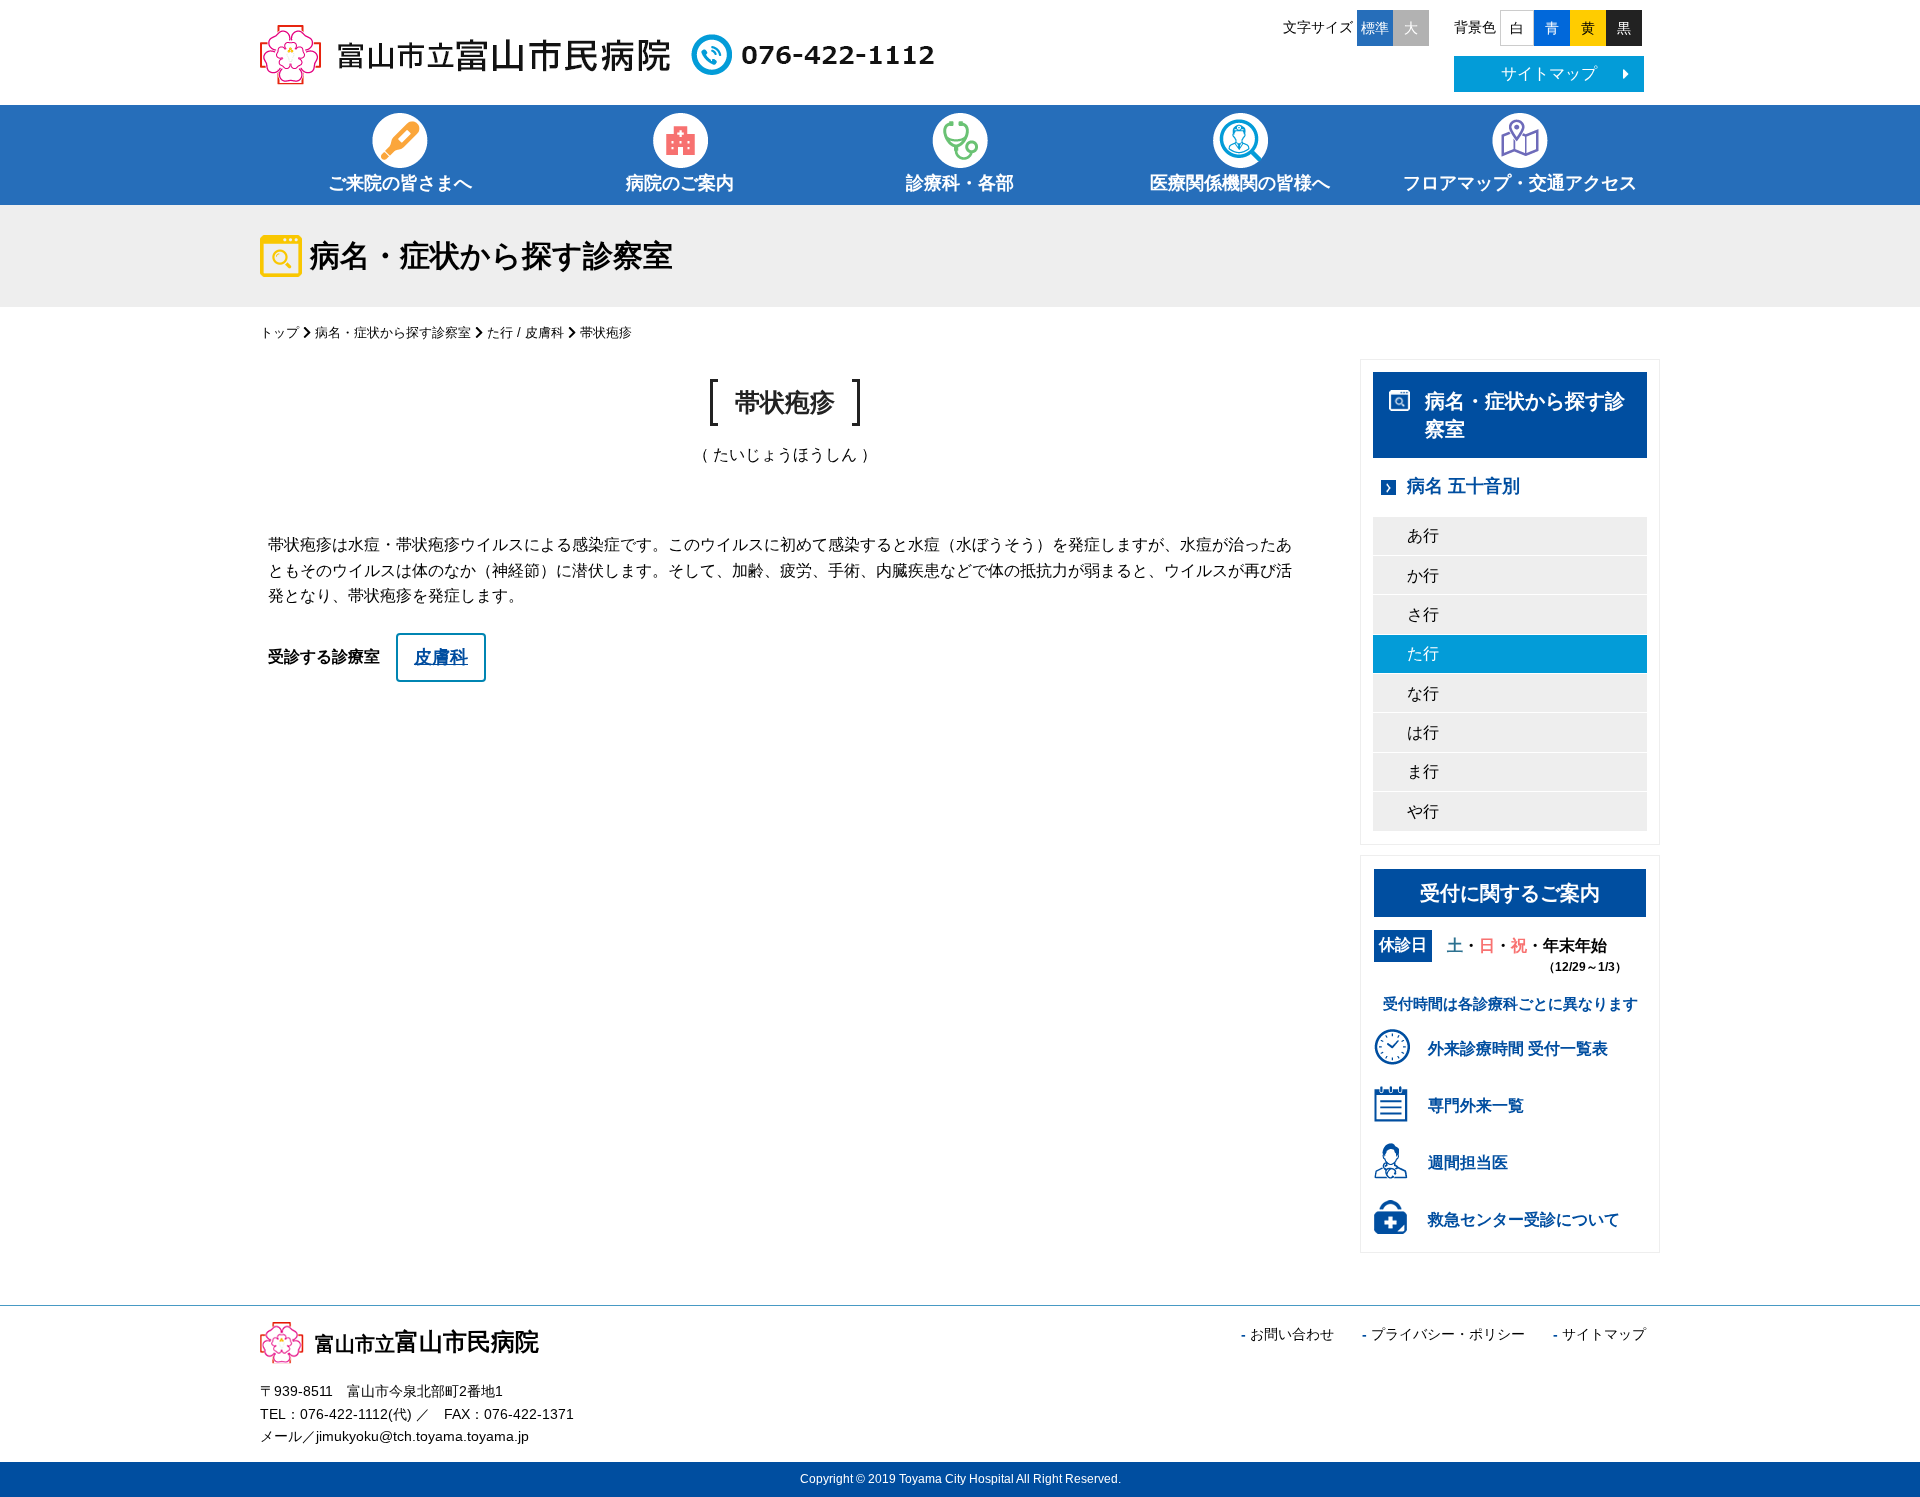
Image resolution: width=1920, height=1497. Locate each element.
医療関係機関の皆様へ (1240, 183)
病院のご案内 (680, 183)
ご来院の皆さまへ (400, 183)
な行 (1423, 693)
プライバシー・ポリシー (1448, 1334)
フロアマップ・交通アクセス (1520, 183)
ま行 (1423, 771)
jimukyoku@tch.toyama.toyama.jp (422, 1436)
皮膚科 (544, 332)
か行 (1423, 575)
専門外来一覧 (1476, 1105)
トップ (279, 332)
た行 (500, 332)
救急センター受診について (1524, 1219)
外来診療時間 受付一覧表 (1518, 1048)
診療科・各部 (960, 183)
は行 (1423, 732)
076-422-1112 (344, 1414)
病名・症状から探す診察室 (393, 332)
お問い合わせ (1292, 1334)
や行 (1423, 811)
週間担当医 (1468, 1162)
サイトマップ (1549, 73)
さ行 (1423, 614)
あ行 (1423, 535)
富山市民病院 (427, 1341)
